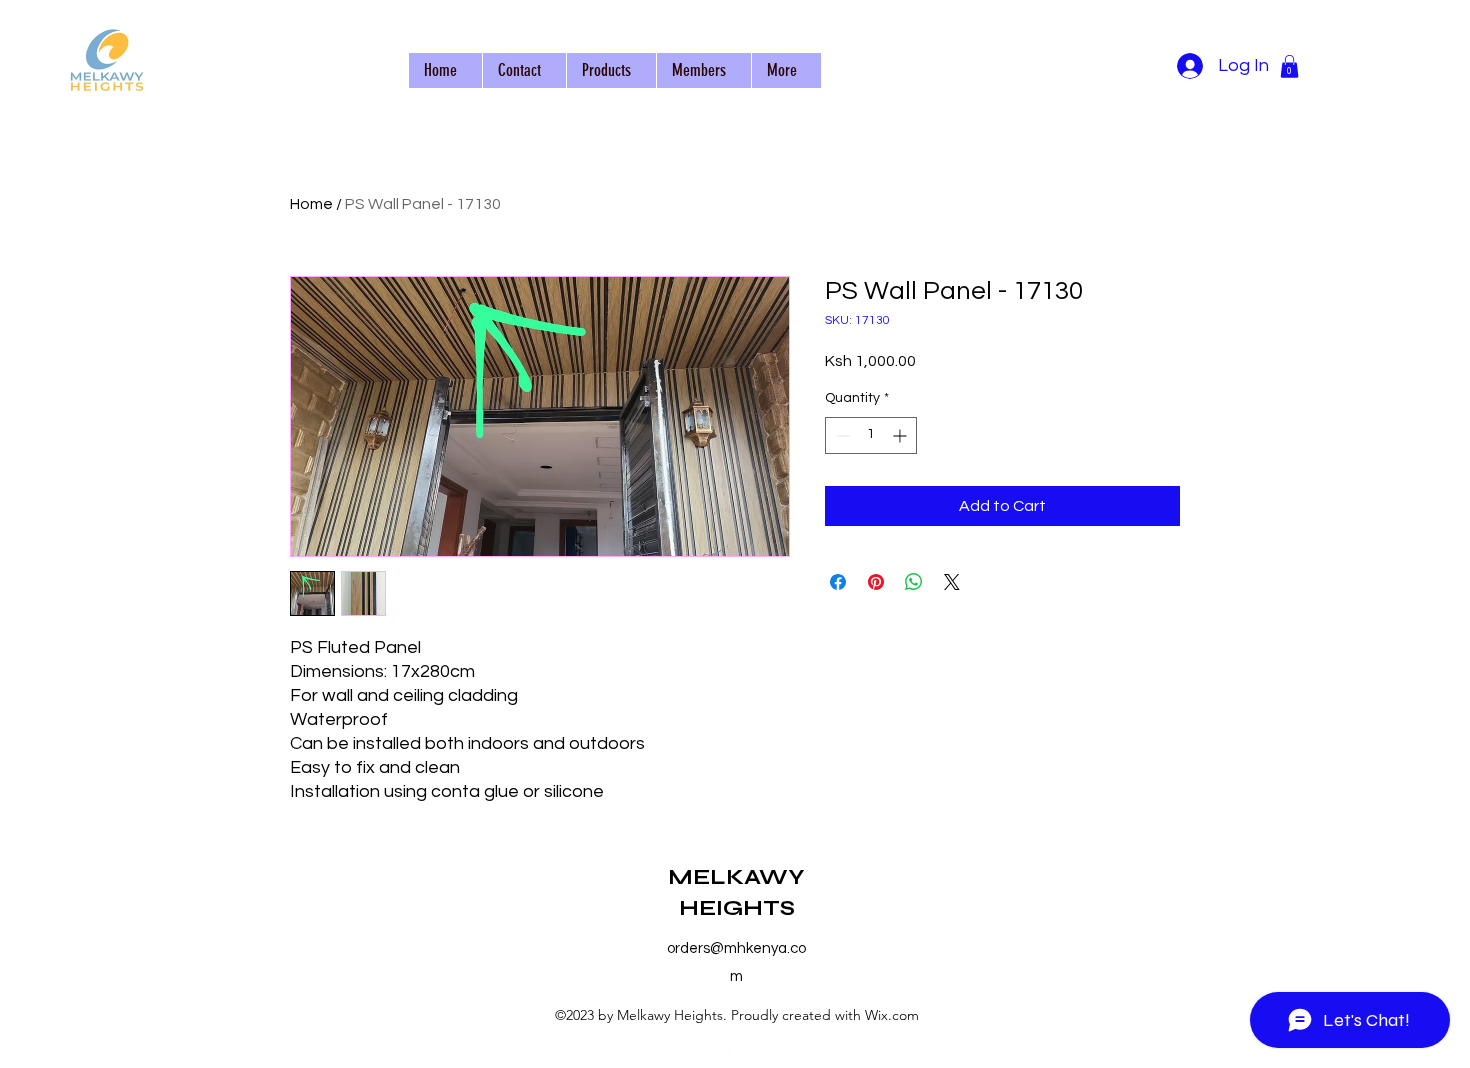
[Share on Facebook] (838, 582)
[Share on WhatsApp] (914, 582)
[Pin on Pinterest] (876, 582)
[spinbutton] (871, 435)
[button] (1289, 66)
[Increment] (901, 435)
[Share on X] (952, 582)
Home (311, 204)
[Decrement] (840, 435)
